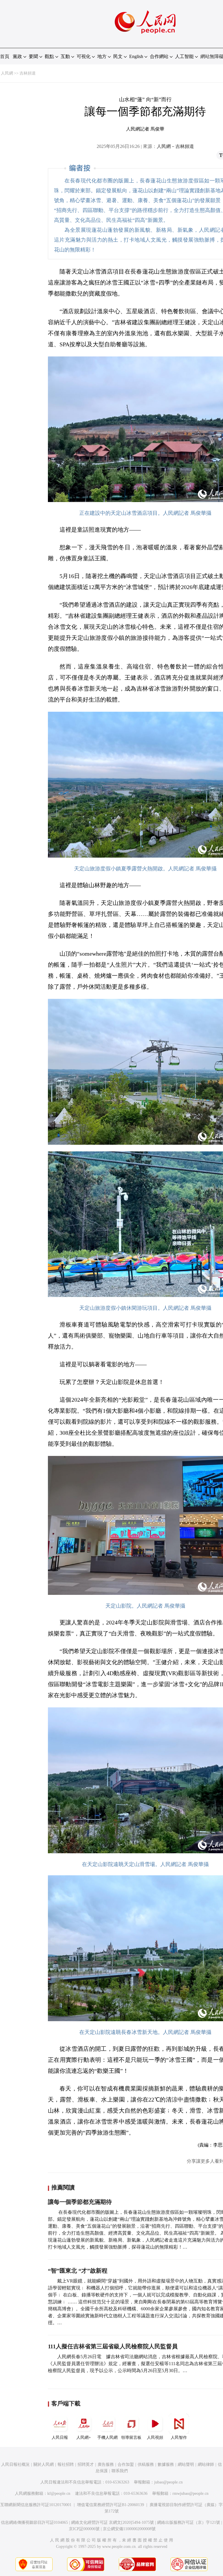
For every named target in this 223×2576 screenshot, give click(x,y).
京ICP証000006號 (84, 2529)
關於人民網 (44, 2464)
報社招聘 (66, 2464)
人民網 (7, 73)
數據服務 (166, 2464)
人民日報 (60, 2438)
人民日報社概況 (15, 2464)
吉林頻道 (28, 73)
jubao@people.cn (168, 2482)
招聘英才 (86, 2464)
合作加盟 (126, 2464)
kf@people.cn (59, 2493)
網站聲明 (186, 2464)
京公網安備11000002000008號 (129, 2529)
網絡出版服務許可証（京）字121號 (189, 2522)
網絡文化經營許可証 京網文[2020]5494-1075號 (113, 2522)
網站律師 (206, 2464)
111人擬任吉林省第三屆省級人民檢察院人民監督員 (113, 2346)
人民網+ (84, 2438)
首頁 (5, 56)
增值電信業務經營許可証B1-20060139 (110, 2505)
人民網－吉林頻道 (175, 146)
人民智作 (179, 2438)
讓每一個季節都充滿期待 (80, 2202)
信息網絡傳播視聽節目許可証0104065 (34, 2522)
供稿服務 (146, 2464)
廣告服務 (106, 2464)
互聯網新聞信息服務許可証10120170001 (36, 2505)
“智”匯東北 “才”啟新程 (78, 2271)
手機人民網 (107, 2438)
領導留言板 (131, 2438)
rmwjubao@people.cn (190, 2493)
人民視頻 (155, 2438)
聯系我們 (120, 2471)
